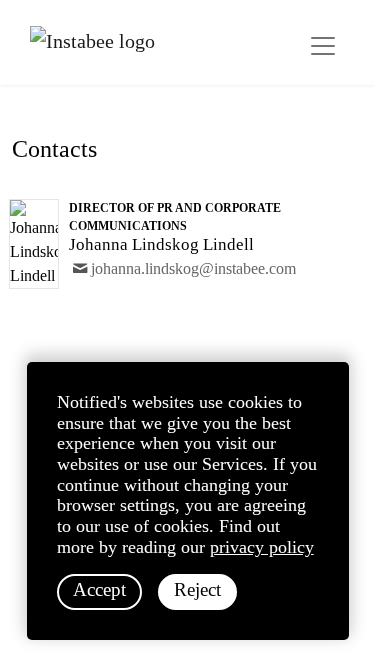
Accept (99, 589)
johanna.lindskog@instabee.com (193, 268)
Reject (197, 589)
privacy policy (262, 547)
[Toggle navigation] (323, 46)
